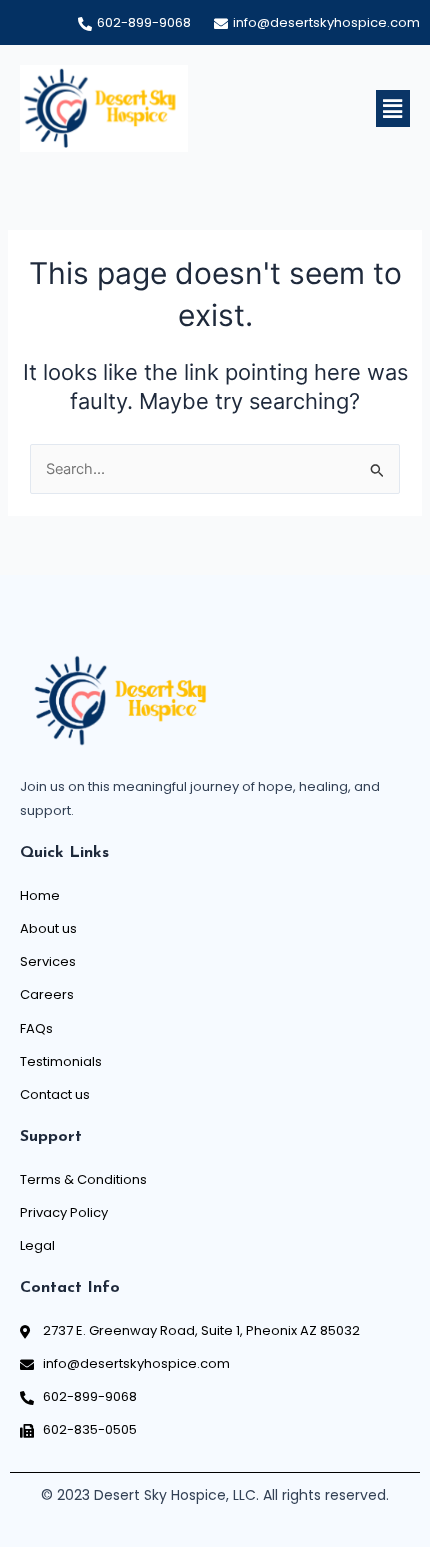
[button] (393, 108)
